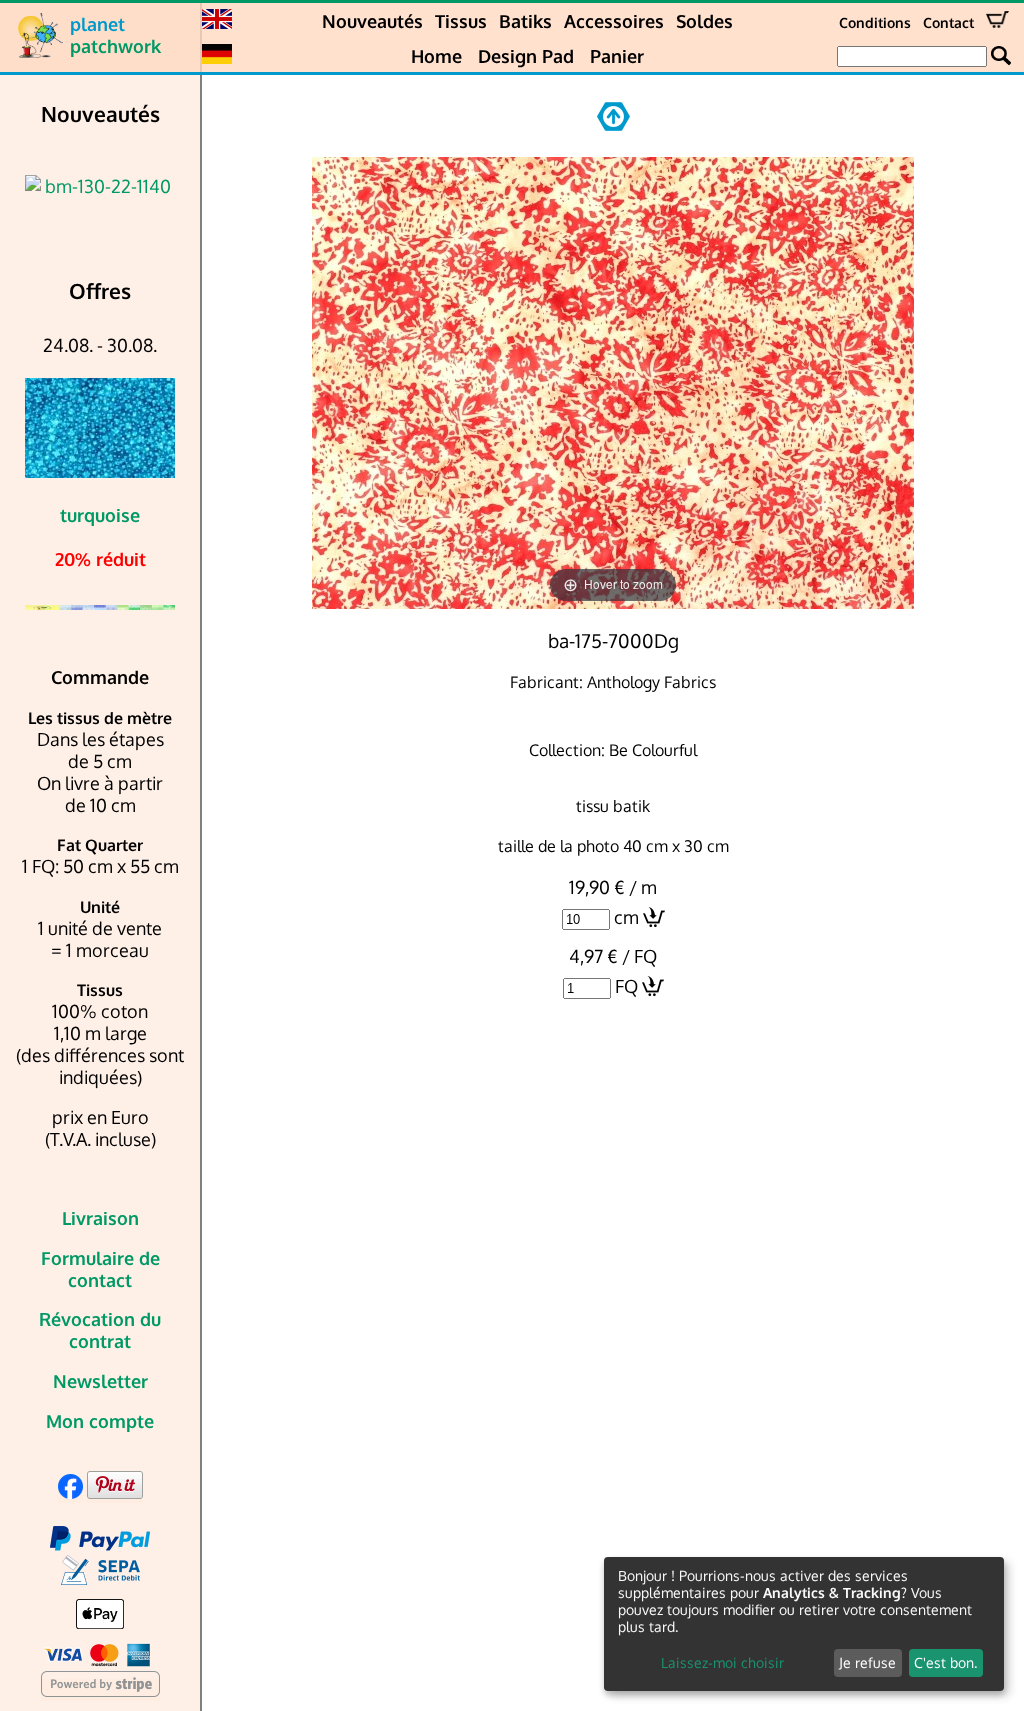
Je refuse (867, 1662)
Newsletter (100, 1381)
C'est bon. (945, 1662)
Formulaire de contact (100, 1269)
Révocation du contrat (100, 1330)
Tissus (461, 21)
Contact (948, 22)
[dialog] (804, 1624)
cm (626, 917)
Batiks (525, 21)
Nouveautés (372, 21)
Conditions (875, 22)
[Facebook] (70, 1492)
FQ (626, 986)
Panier (617, 56)
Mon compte (100, 1421)
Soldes (704, 21)
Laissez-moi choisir (722, 1662)
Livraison (100, 1218)
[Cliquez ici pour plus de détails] (100, 186)
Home (436, 56)
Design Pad (526, 56)
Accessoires (614, 21)
